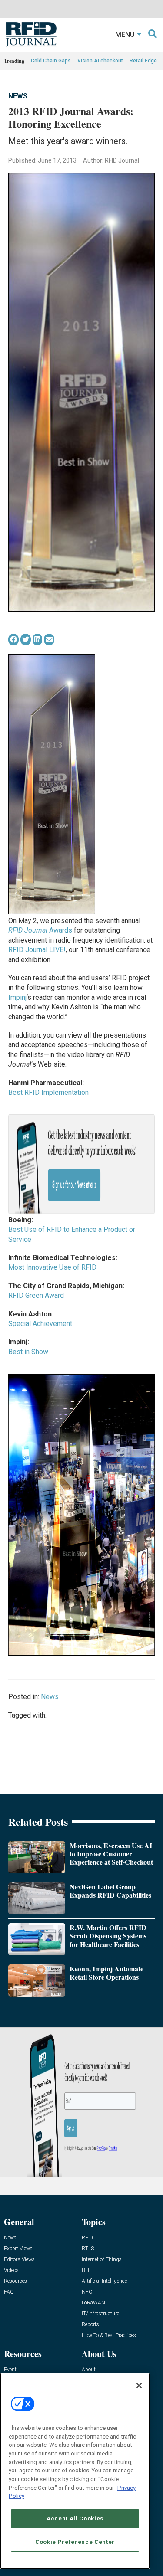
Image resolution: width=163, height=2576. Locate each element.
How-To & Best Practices (109, 2335)
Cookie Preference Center (75, 2542)
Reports (90, 2325)
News (18, 96)
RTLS (88, 2249)
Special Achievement (40, 1324)
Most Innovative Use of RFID (52, 1267)
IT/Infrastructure (100, 2314)
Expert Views (18, 2249)
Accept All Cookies (75, 2519)
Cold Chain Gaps (51, 61)
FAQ (9, 2292)
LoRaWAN (93, 2303)
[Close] (139, 2386)
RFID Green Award (36, 1295)
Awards (40, 930)
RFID (87, 2238)
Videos (11, 2270)
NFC (87, 2292)
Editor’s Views (19, 2260)
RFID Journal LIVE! (37, 950)
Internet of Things (102, 2260)
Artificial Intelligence (104, 2281)
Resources (15, 2281)
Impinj (17, 997)
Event (10, 2370)
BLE (86, 2270)
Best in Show (28, 1352)
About (89, 2370)
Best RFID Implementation (48, 1092)
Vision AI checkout (100, 61)
